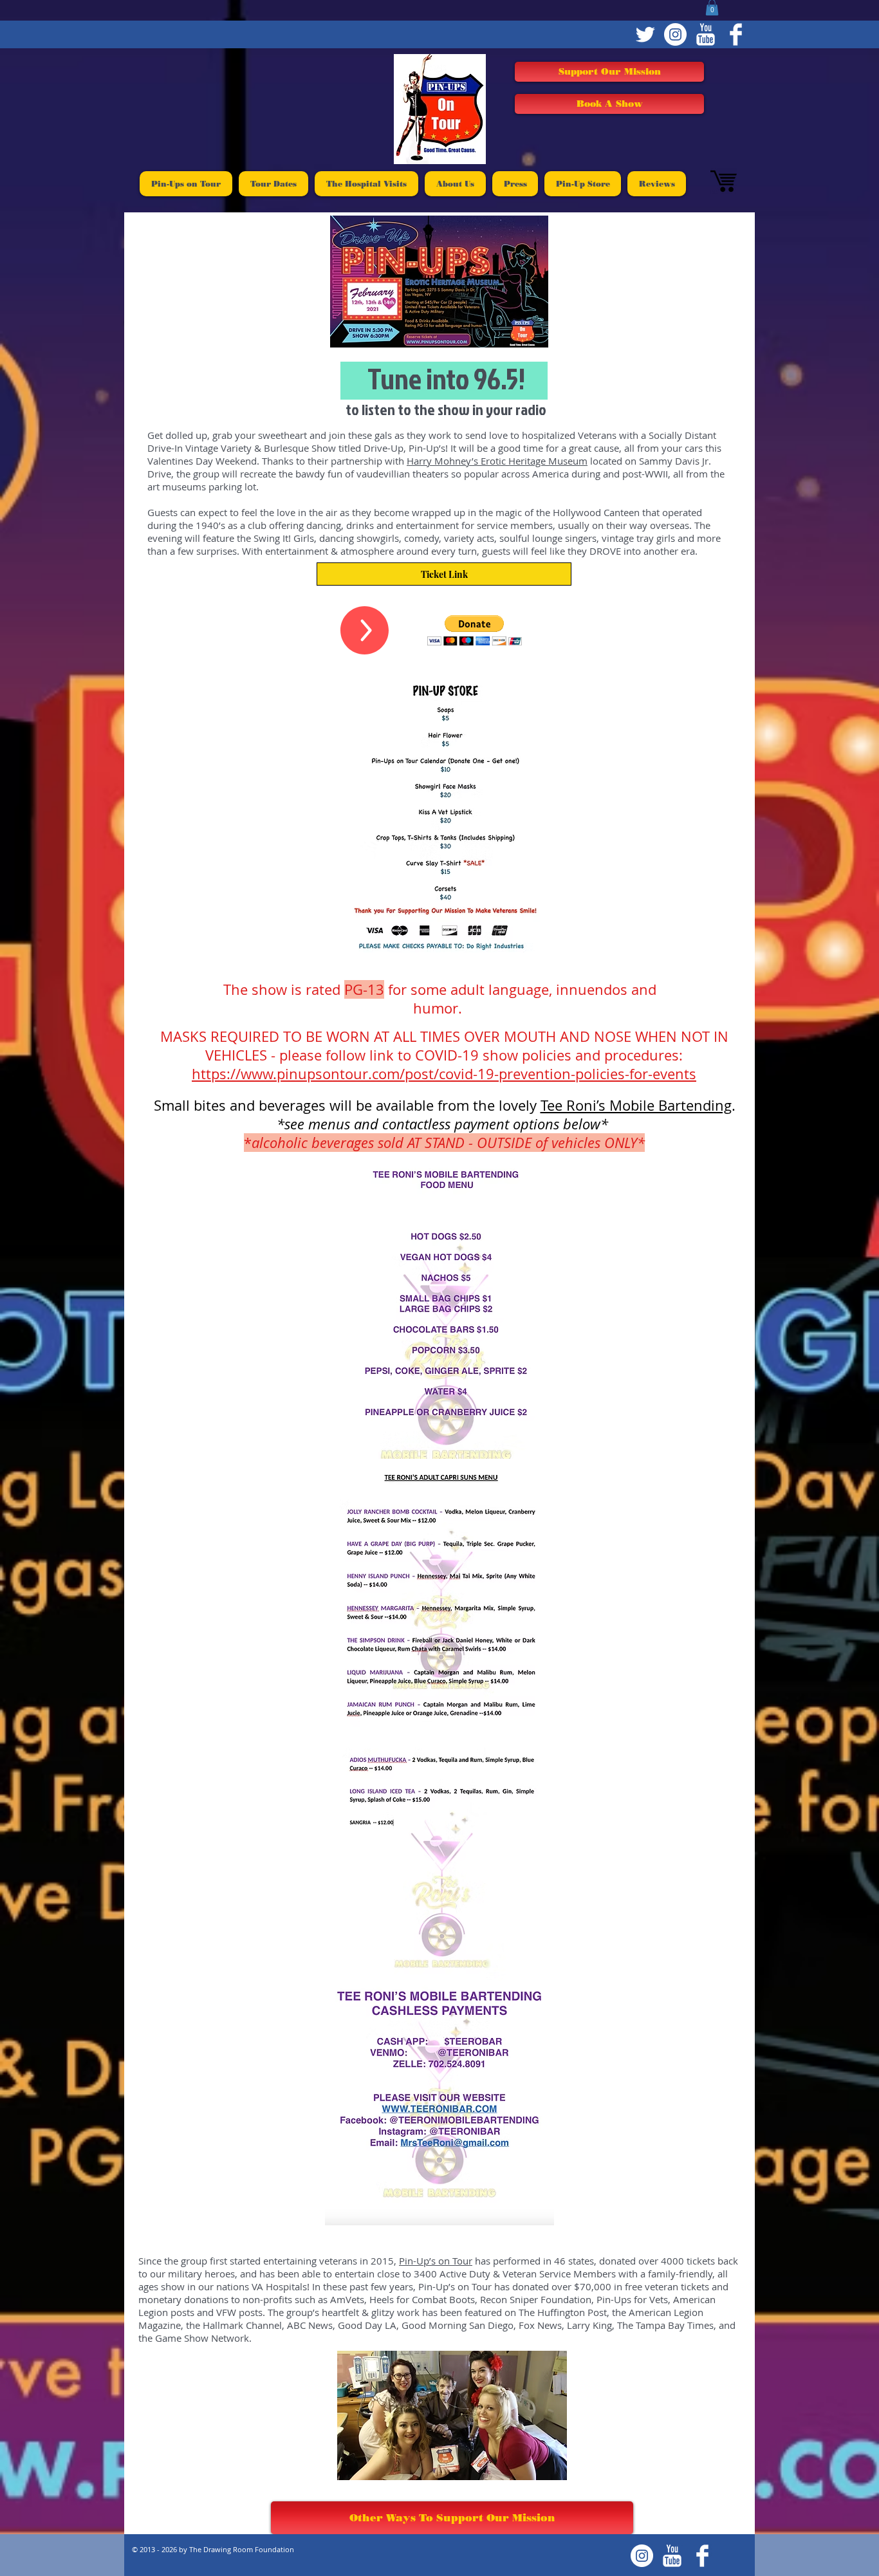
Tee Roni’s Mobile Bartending (636, 1105)
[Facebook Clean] (736, 34)
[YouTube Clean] (706, 34)
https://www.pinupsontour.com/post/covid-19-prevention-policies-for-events (444, 1074)
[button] (475, 630)
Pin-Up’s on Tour (436, 2261)
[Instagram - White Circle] (675, 34)
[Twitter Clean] (645, 34)
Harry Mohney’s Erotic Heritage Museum (497, 461)
